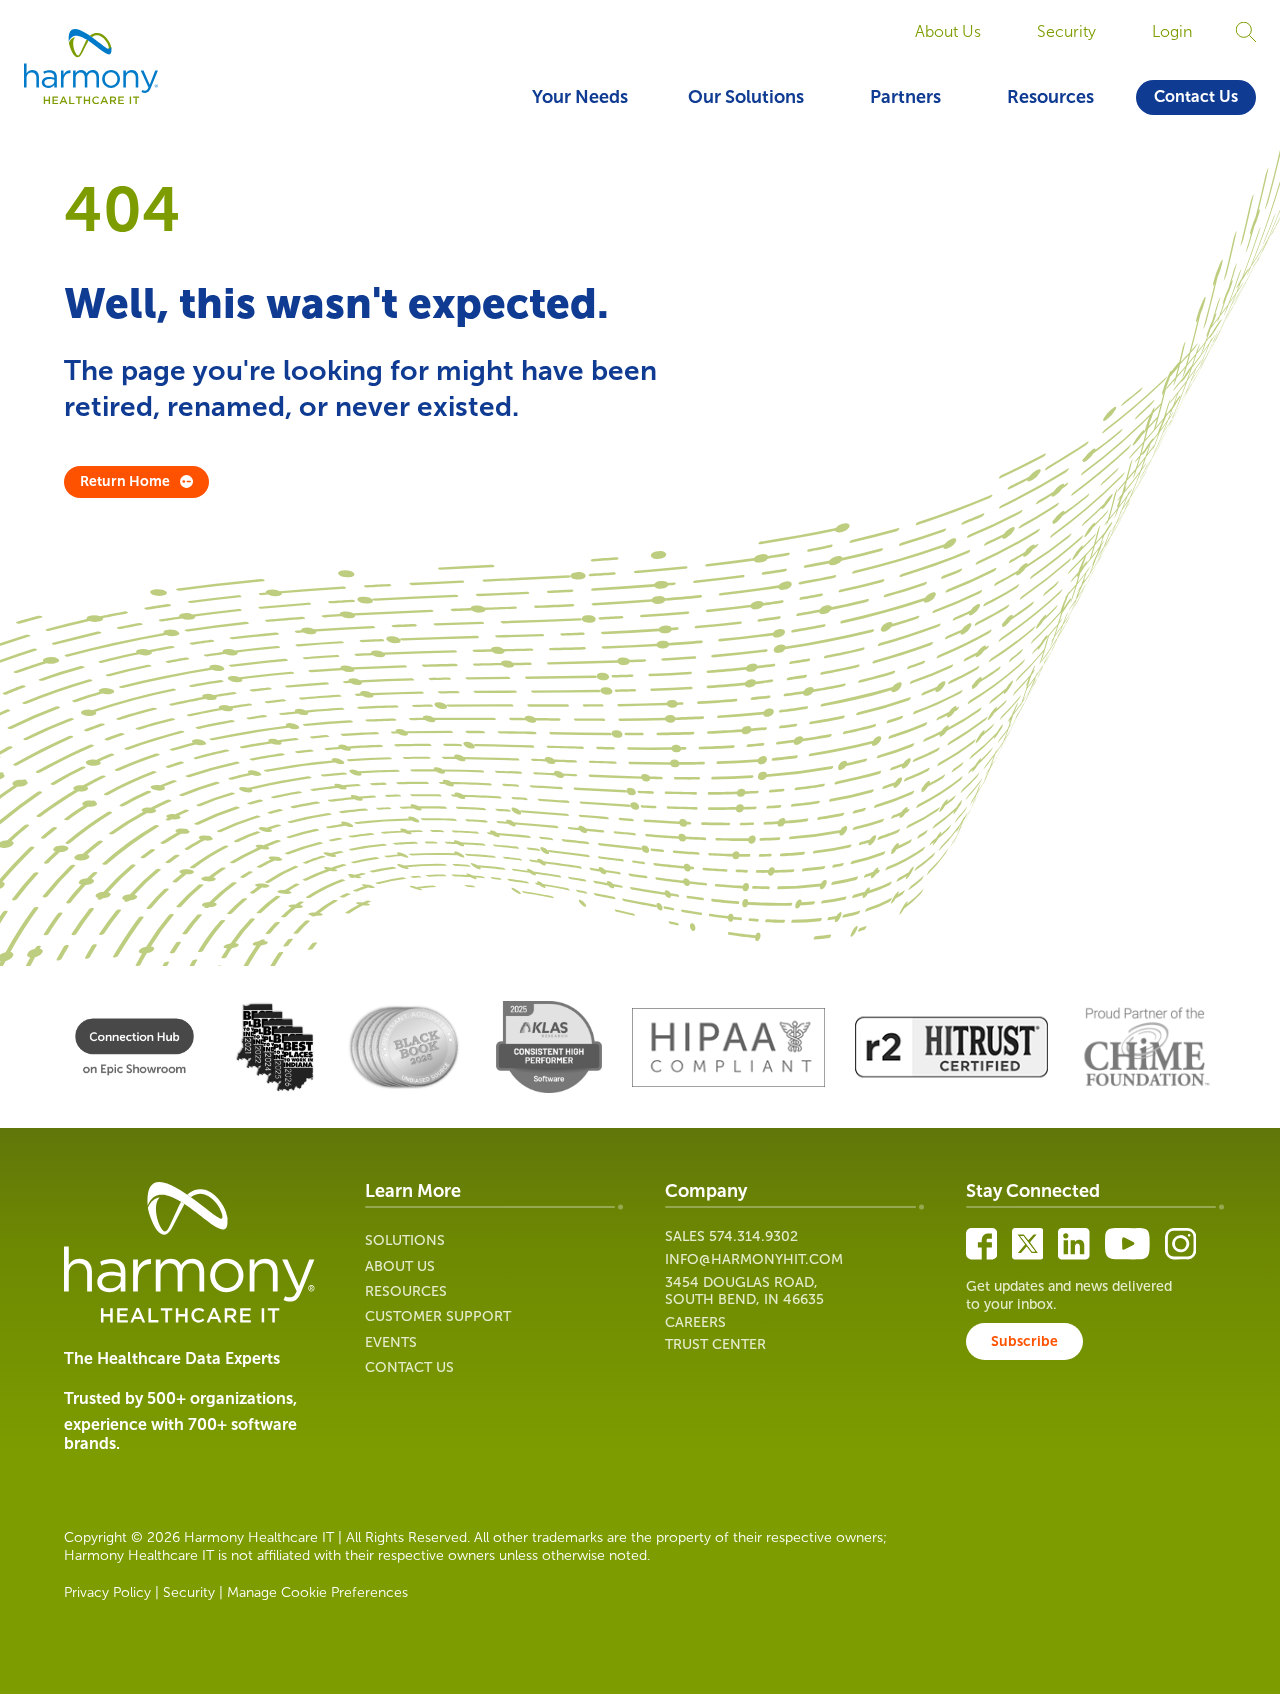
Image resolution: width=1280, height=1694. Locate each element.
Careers (695, 1322)
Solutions (405, 1240)
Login (1172, 31)
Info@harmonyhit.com (754, 1259)
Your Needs (580, 97)
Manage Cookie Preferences (317, 1592)
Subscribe (1024, 1341)
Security (1066, 31)
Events (391, 1342)
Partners (905, 97)
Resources (1050, 97)
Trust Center (715, 1344)
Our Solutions (746, 97)
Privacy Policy (107, 1592)
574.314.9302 (753, 1236)
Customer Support (438, 1316)
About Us (948, 31)
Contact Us (1196, 96)
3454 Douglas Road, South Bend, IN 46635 (744, 1291)
